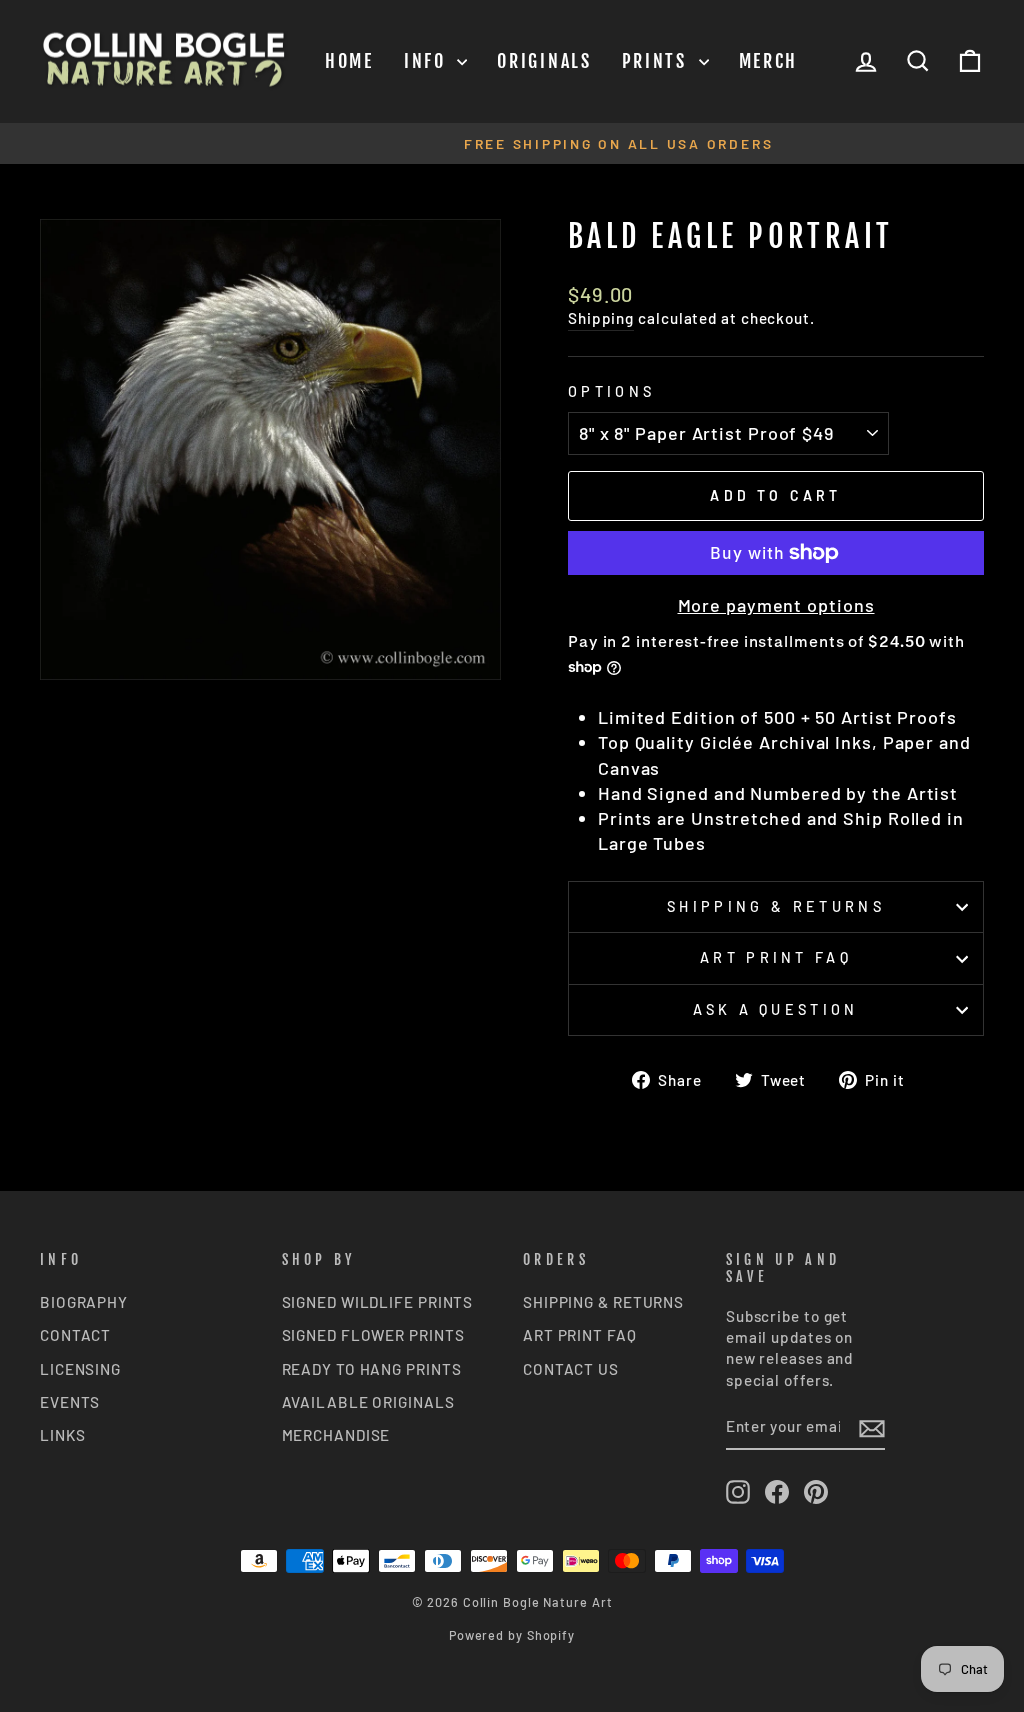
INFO (428, 61)
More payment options (776, 605)
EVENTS (70, 1402)
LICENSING (80, 1369)
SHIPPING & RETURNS (603, 1302)
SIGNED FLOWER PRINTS (373, 1335)
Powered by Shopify (512, 1635)
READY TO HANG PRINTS (372, 1369)
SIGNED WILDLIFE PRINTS (378, 1302)
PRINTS (658, 61)
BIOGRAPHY (84, 1302)
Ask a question (775, 1009)
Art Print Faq (776, 957)
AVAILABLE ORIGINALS (368, 1402)
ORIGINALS (544, 61)
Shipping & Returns (776, 906)
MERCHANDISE (336, 1435)
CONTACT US (571, 1369)
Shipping (601, 318)
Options (611, 391)
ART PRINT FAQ (580, 1335)
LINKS (63, 1435)
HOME (349, 61)
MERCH (769, 61)
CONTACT (75, 1335)
